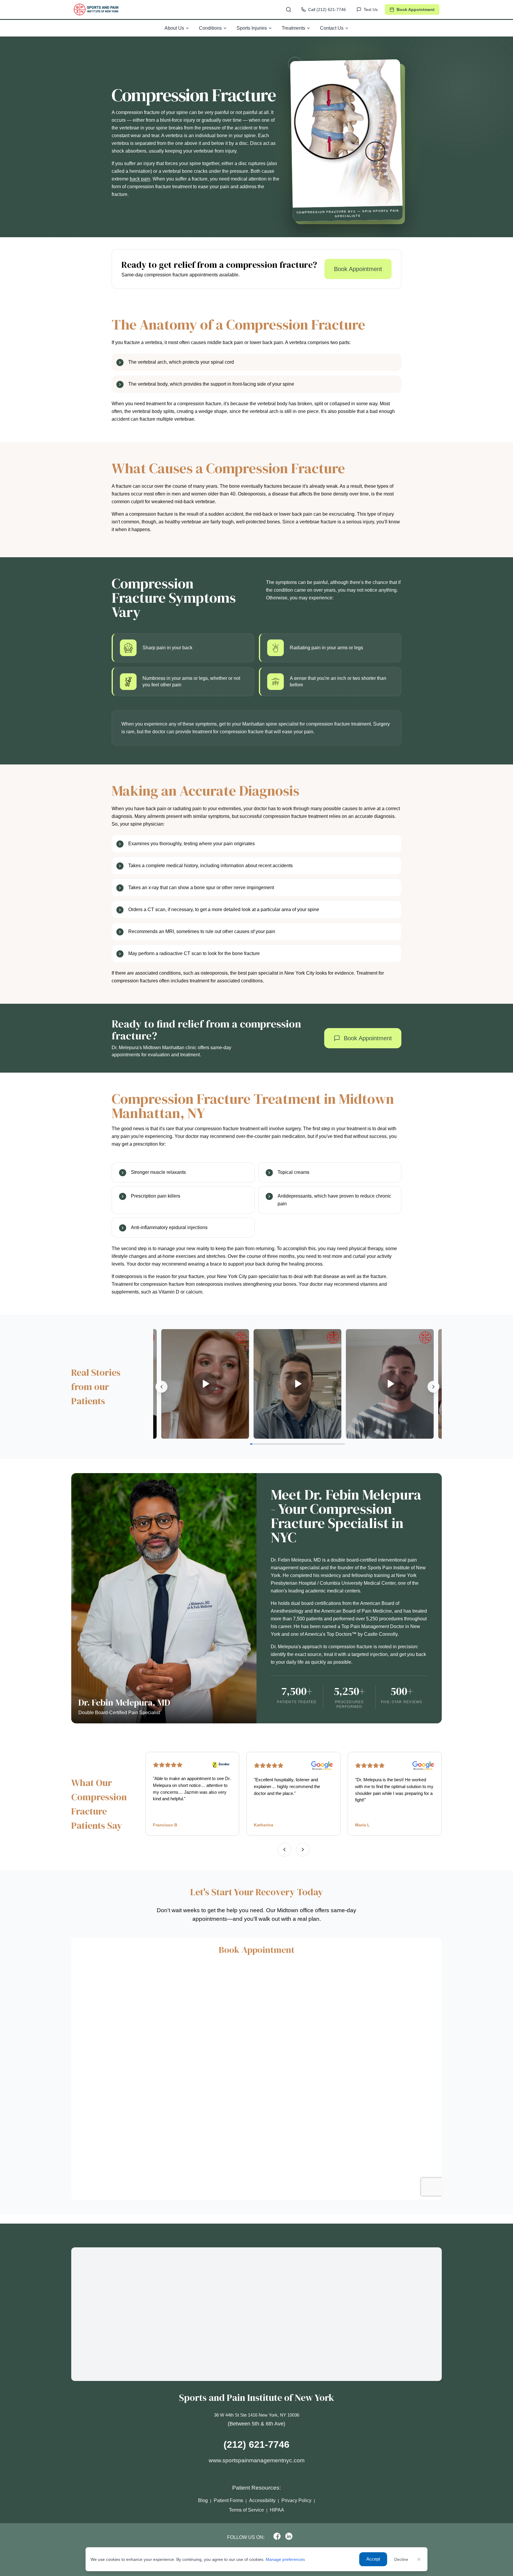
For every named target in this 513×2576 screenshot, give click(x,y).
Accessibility (262, 2500)
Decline (401, 2559)
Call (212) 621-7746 (327, 10)
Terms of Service (246, 2510)
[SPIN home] (96, 10)
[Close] (419, 2559)
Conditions (210, 28)
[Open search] (289, 10)
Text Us (371, 10)
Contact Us (332, 28)
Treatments (293, 28)
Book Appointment (416, 10)
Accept (373, 2559)
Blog (203, 2500)
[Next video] (433, 1387)
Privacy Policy (296, 2500)
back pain (140, 179)
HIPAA (277, 2510)
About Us (174, 28)
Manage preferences (285, 2559)
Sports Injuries (252, 28)
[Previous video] (161, 1387)
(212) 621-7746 (256, 2444)
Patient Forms (228, 2500)
